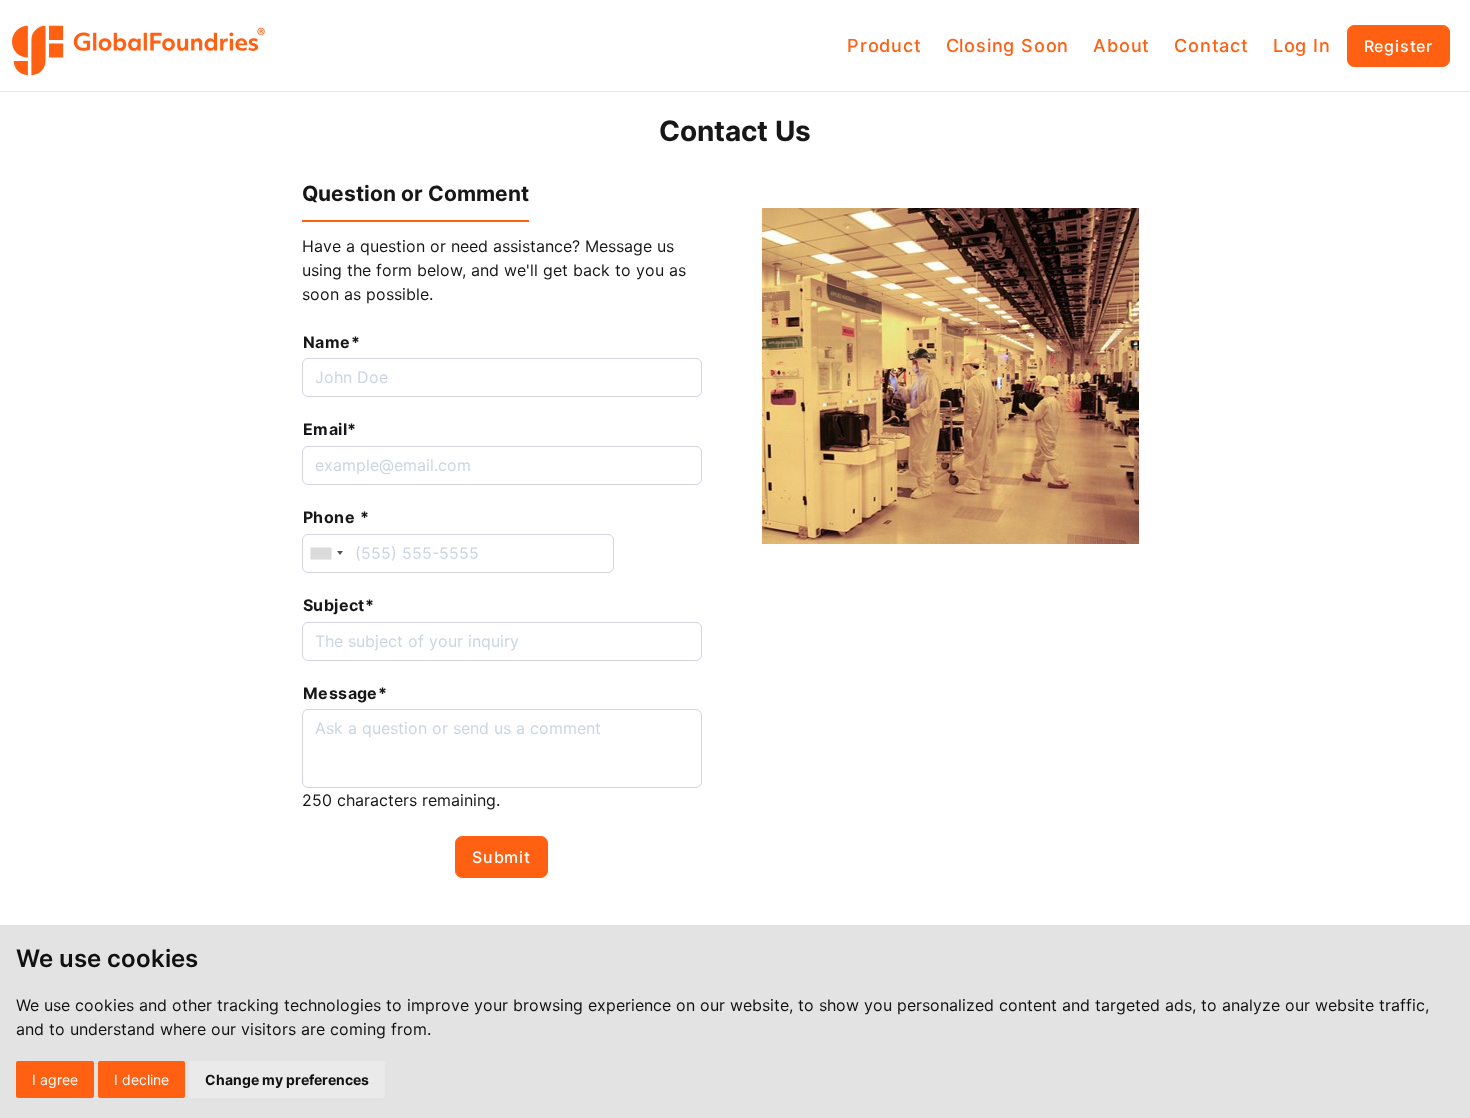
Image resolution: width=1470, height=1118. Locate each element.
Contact (1211, 45)
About (1121, 45)
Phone (336, 517)
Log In (1302, 45)
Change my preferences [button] (287, 1079)
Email (329, 429)
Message (345, 693)
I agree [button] (55, 1079)
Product (884, 45)
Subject (338, 605)
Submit (501, 857)
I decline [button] (141, 1079)
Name (331, 342)
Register (1398, 46)
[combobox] (326, 553)
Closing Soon (1008, 45)
